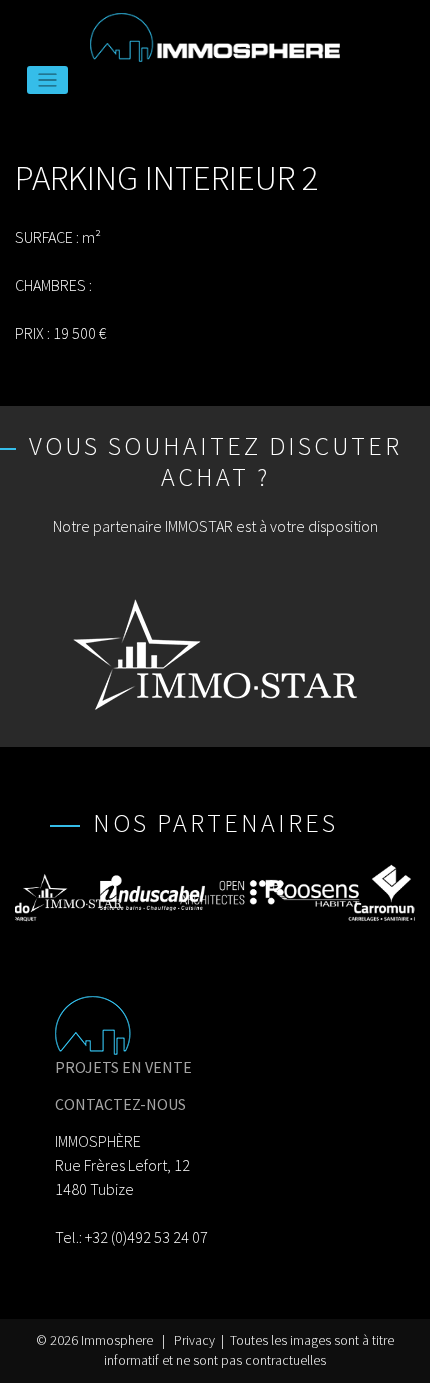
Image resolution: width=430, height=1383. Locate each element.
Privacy (194, 1340)
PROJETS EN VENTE (123, 1067)
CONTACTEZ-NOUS (120, 1104)
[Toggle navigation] (47, 80)
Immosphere (117, 1340)
